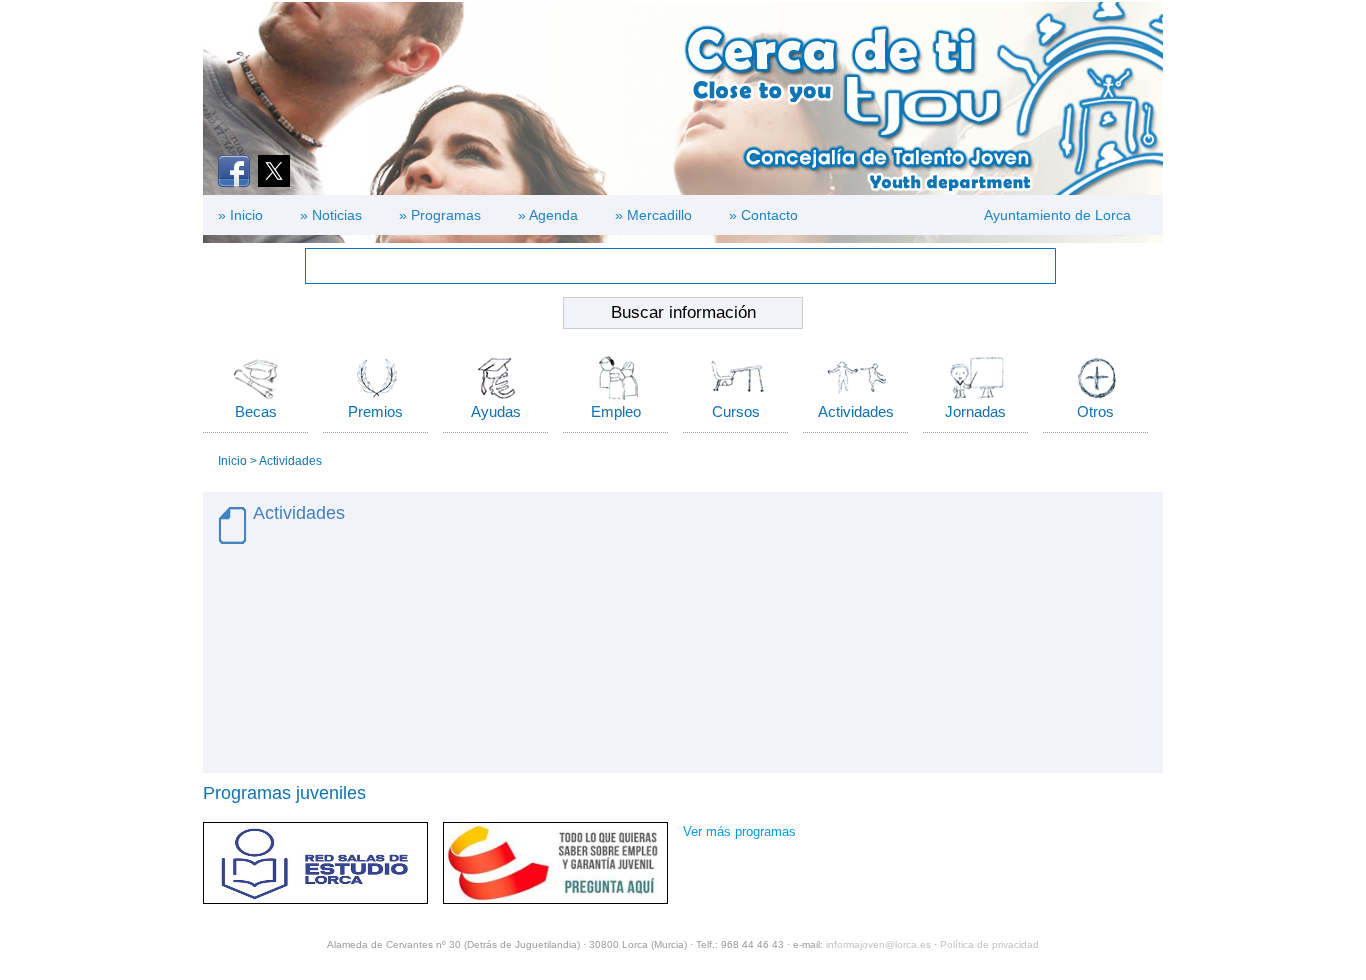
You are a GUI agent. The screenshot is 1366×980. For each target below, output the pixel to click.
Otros (1095, 411)
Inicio (232, 461)
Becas (256, 411)
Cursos (736, 411)
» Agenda (548, 215)
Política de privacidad (989, 944)
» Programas (440, 215)
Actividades (856, 411)
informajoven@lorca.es (878, 944)
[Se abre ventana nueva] (234, 171)
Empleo (616, 411)
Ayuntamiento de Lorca (1057, 215)
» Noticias (331, 215)
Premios (375, 411)
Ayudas (496, 411)
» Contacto (763, 215)
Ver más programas (739, 831)
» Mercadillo (653, 215)
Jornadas (975, 411)
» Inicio (240, 215)
